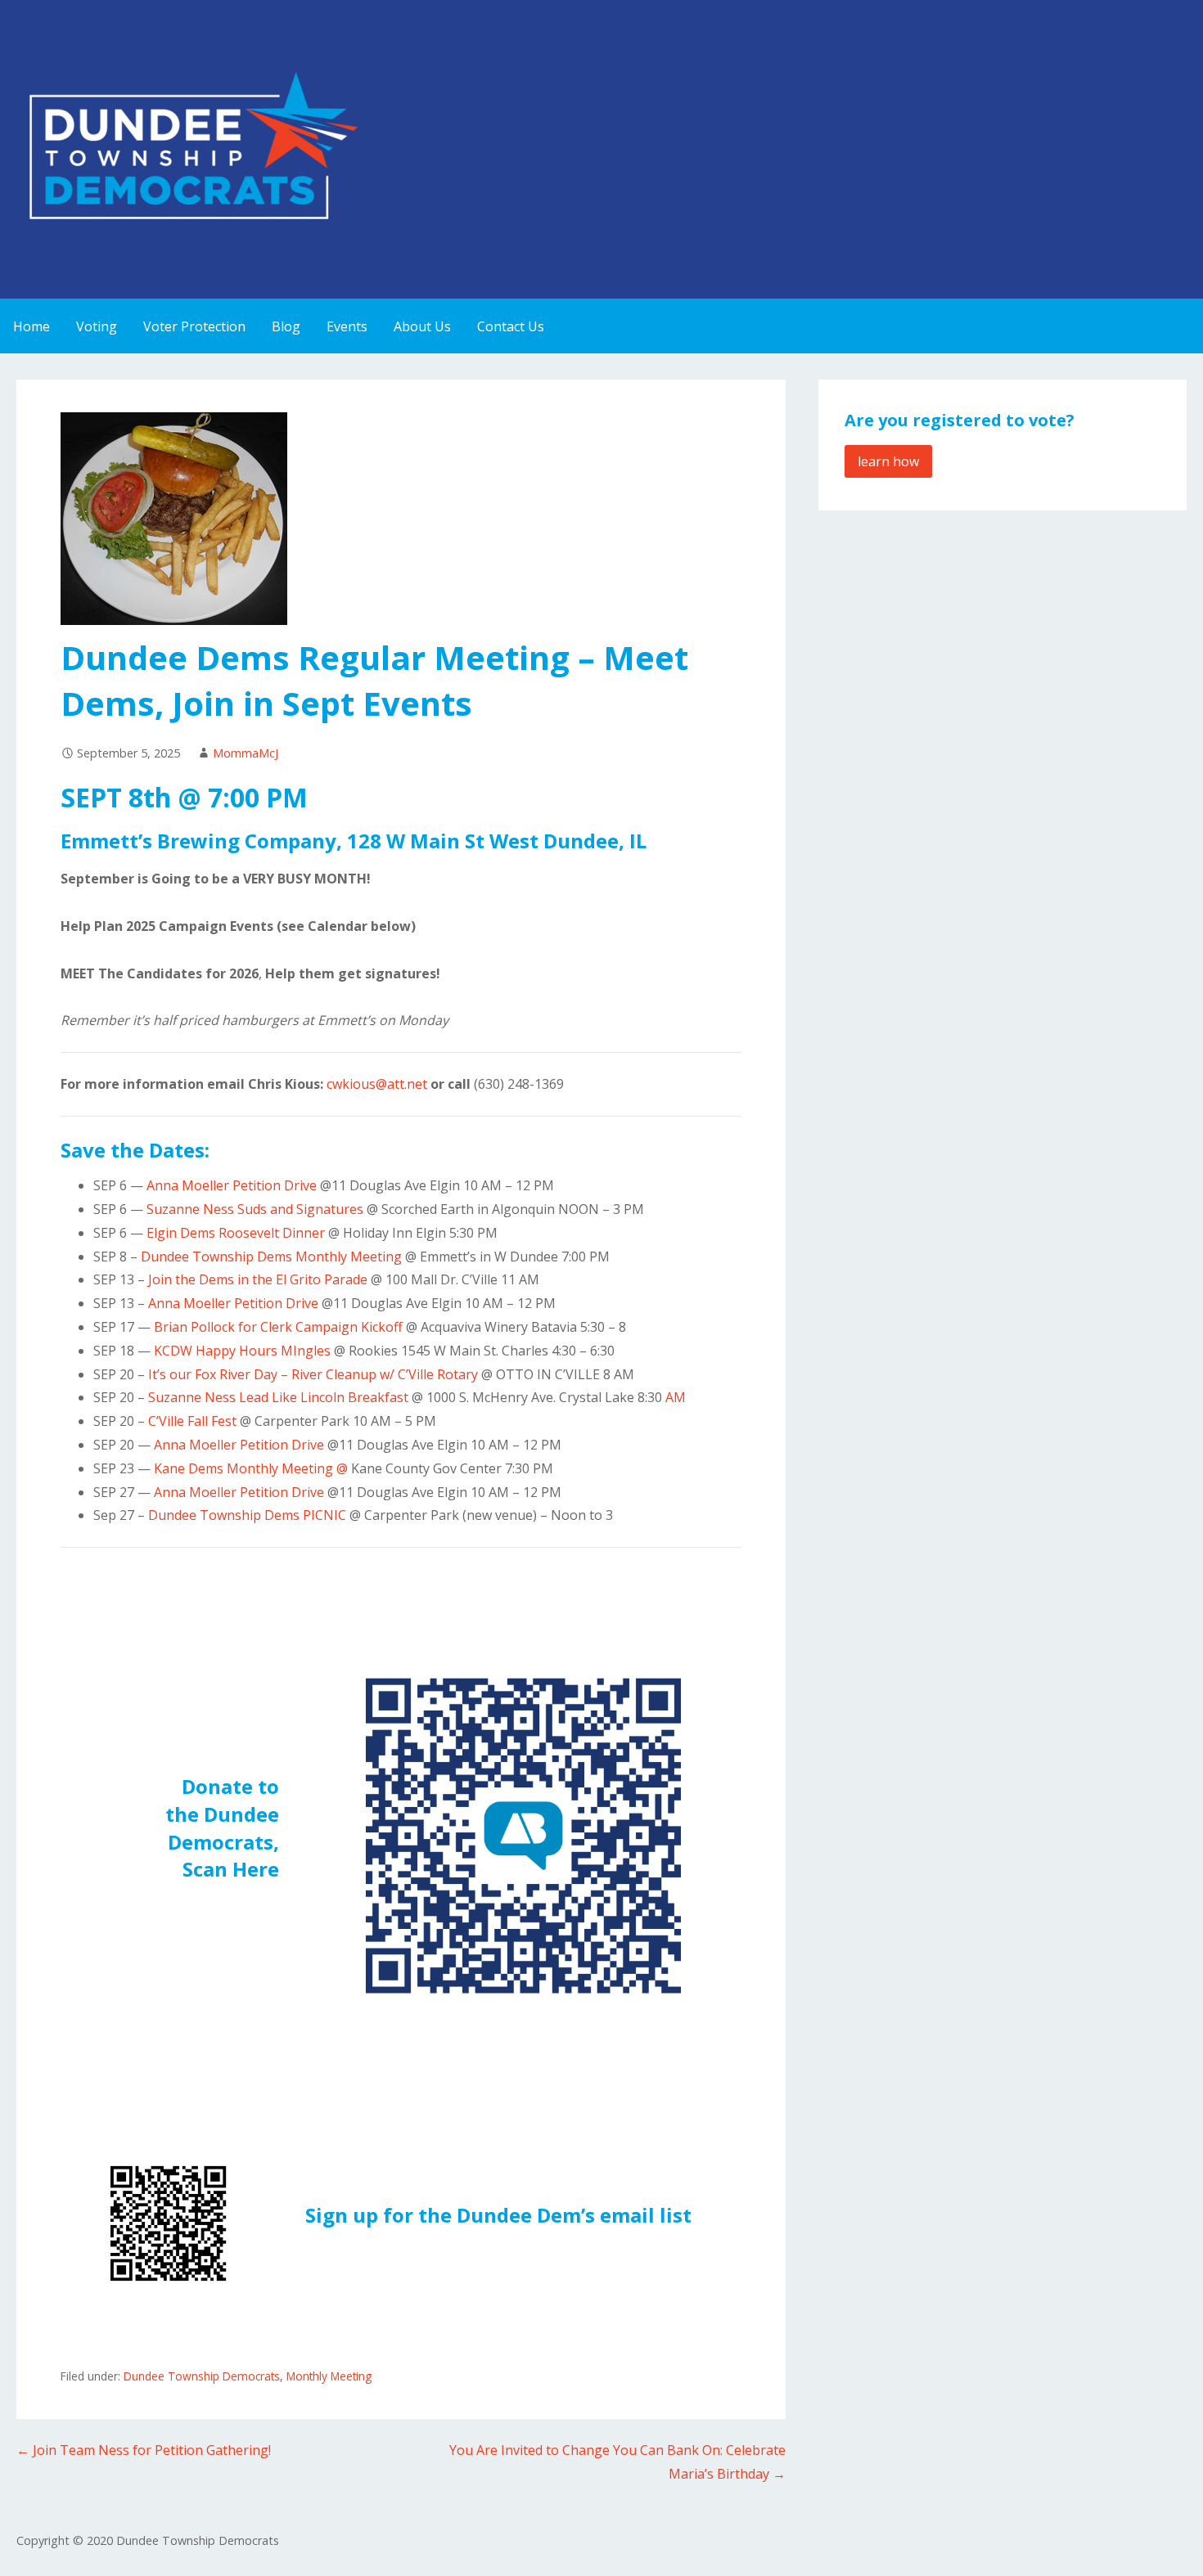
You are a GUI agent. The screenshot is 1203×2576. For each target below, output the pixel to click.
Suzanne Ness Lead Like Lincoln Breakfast (278, 1397)
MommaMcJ (246, 753)
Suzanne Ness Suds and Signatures (257, 1209)
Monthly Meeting (329, 2376)
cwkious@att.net (377, 1084)
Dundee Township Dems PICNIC (247, 1515)
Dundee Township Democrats (202, 2376)
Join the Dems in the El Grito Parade (258, 1279)
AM (676, 1397)
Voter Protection (194, 326)
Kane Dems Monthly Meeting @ (251, 1468)
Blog (286, 326)
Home (32, 326)
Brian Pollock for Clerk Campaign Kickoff (280, 1327)
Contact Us (511, 326)
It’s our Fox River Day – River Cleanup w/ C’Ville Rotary (313, 1374)
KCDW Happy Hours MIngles (242, 1351)
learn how (888, 461)
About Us (422, 326)
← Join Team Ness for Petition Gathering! (144, 2450)
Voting (97, 326)
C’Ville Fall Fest (194, 1421)
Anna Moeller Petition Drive (232, 1185)
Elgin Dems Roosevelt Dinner (236, 1233)
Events (347, 326)
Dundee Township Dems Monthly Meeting (271, 1257)
